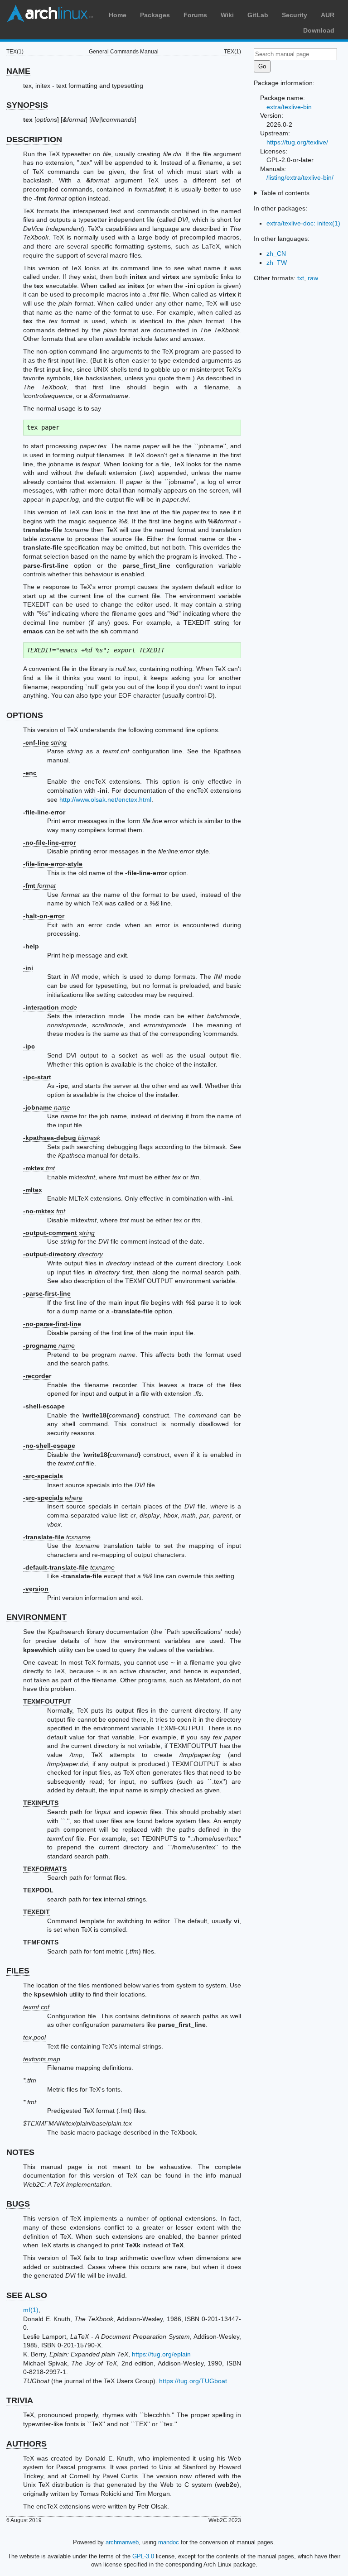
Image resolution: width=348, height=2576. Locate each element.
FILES (18, 1971)
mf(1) (31, 2310)
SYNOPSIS (27, 105)
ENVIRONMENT (36, 1617)
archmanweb (122, 2542)
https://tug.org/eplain (161, 2354)
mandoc (169, 2542)
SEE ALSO (27, 2295)
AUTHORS (27, 2444)
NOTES (20, 2152)
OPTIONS (25, 715)
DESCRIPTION (34, 139)
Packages (155, 15)
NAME (18, 71)
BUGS (18, 2204)
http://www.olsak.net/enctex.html (105, 800)
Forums (195, 15)
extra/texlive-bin (289, 107)
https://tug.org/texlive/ (297, 142)
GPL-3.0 (143, 2556)
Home (118, 15)
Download (319, 30)
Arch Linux (50, 14)
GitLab (258, 15)
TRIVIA (20, 2400)
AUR (328, 15)
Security (295, 15)
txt (301, 278)
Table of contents (285, 193)
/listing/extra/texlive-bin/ (300, 177)
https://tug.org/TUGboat (193, 2381)
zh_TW (277, 263)
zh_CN (276, 254)
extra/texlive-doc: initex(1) (303, 223)
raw (313, 278)
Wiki (227, 15)
